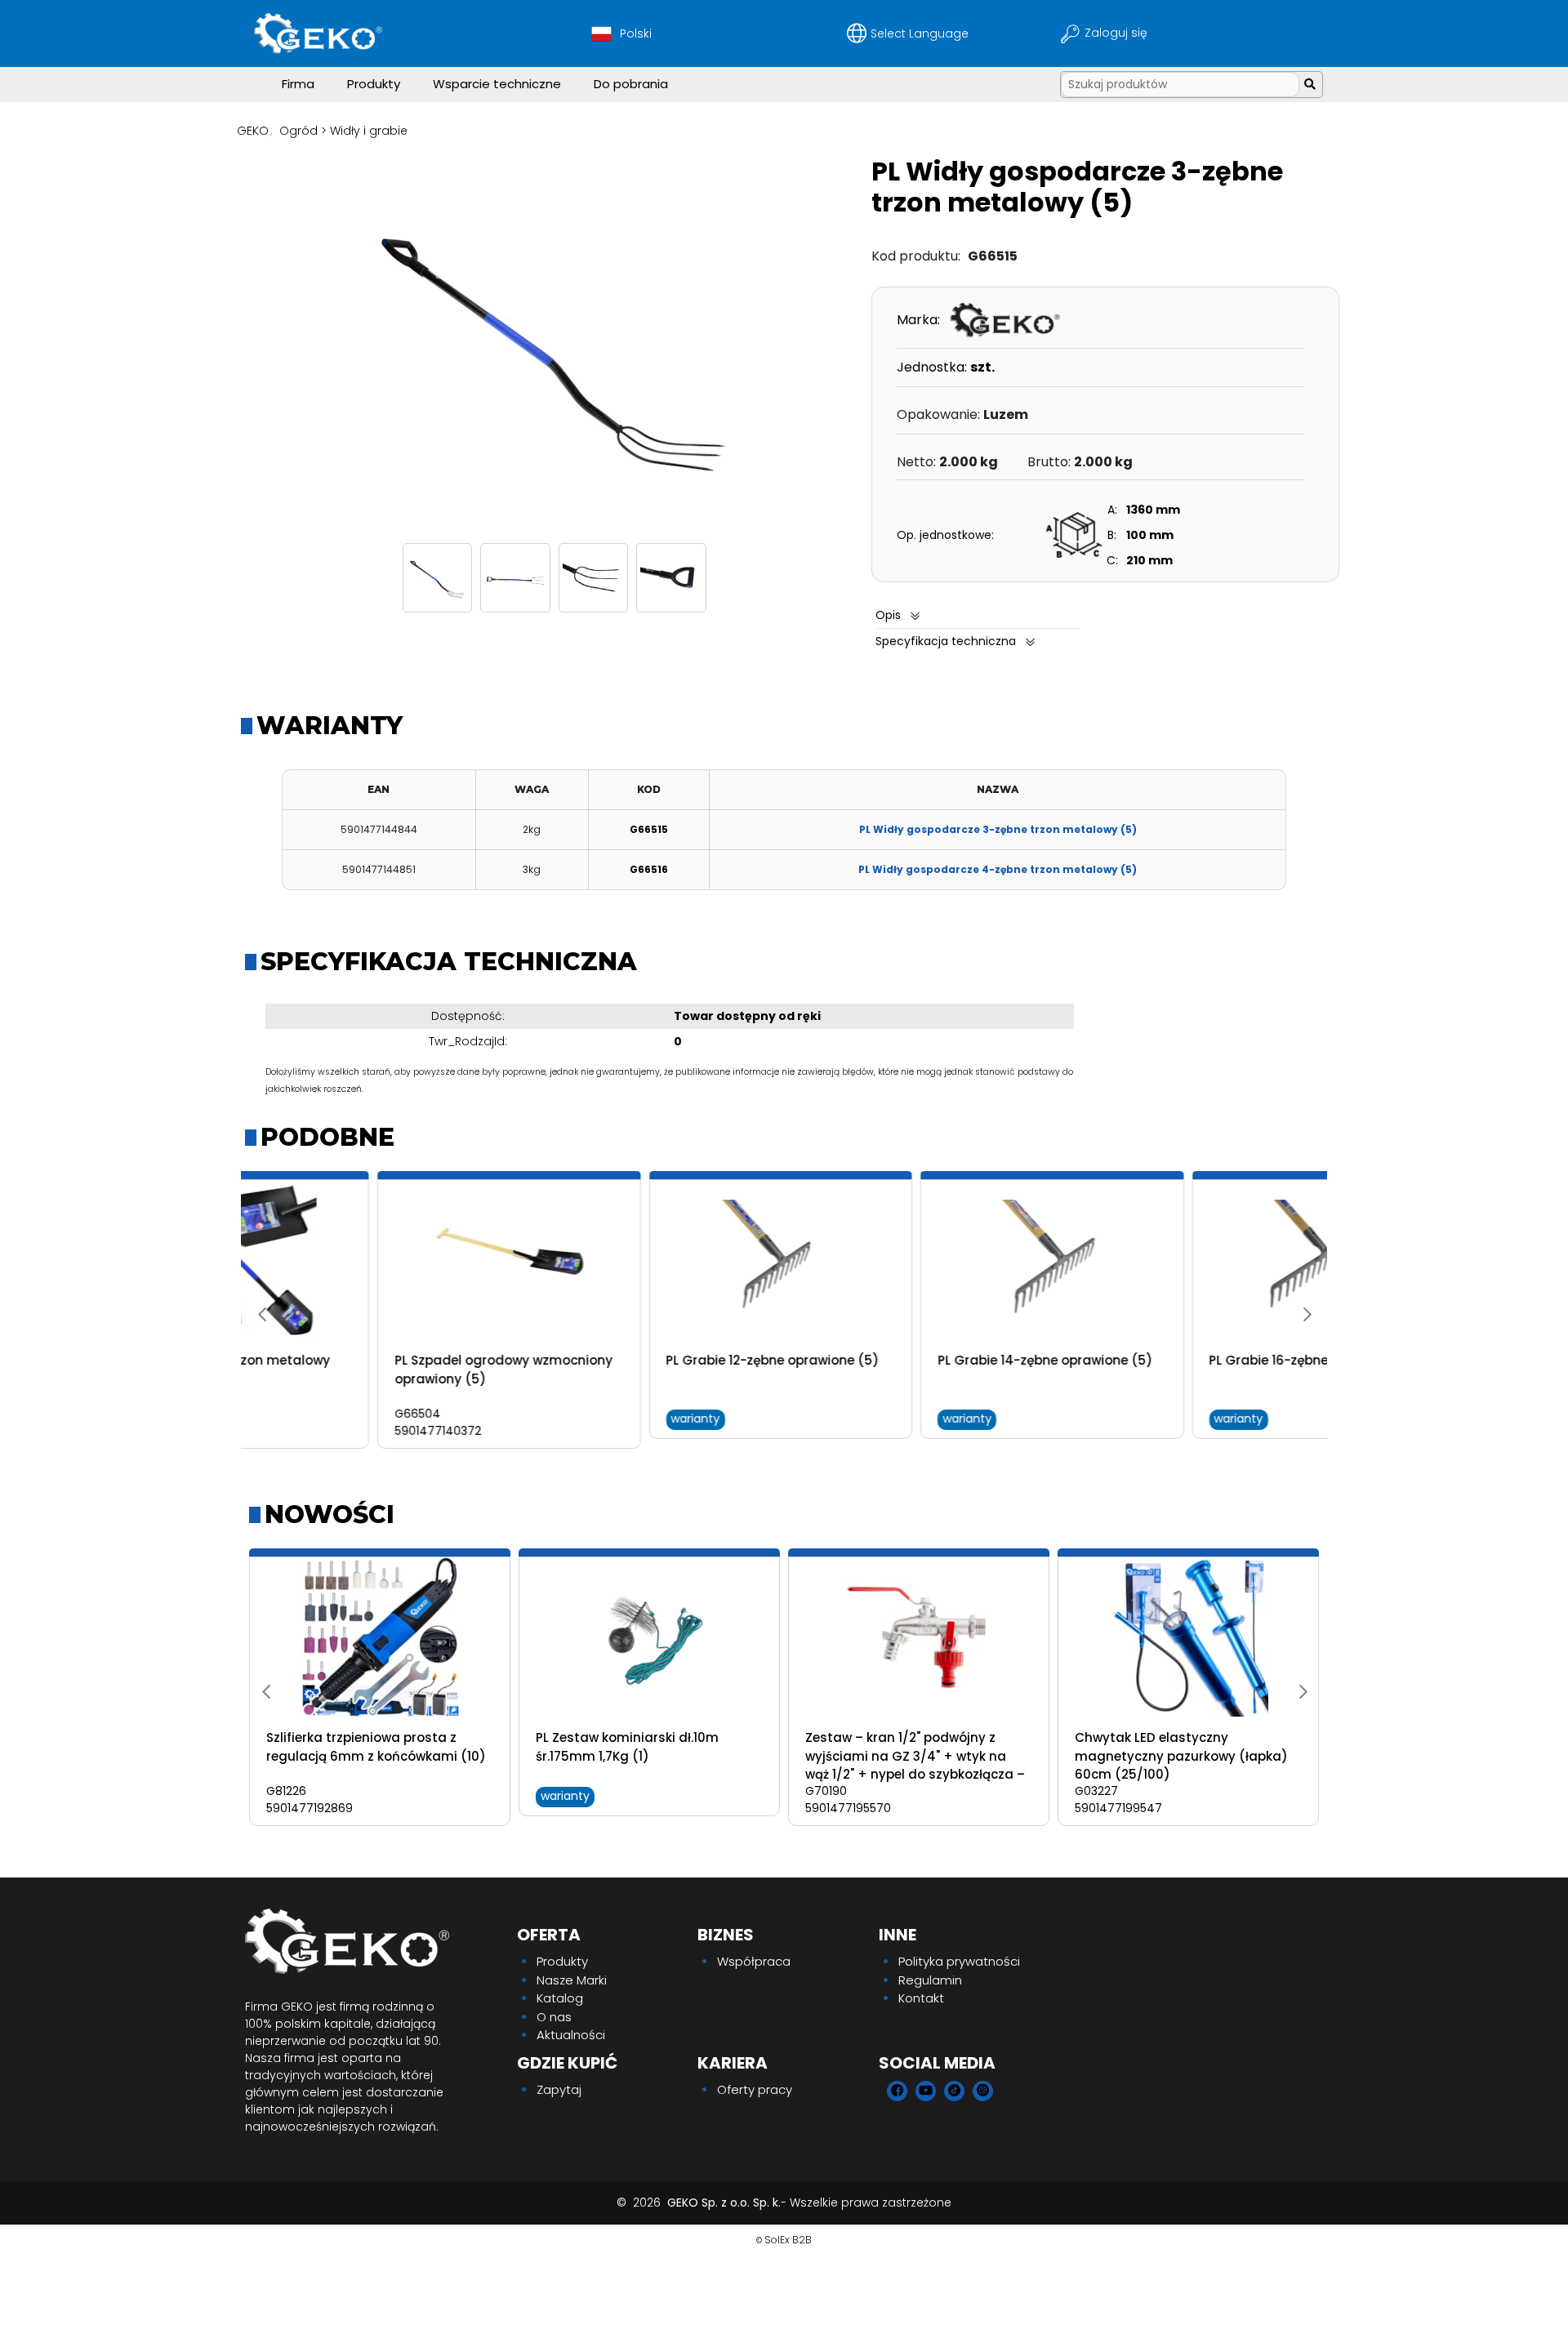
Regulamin (930, 1980)
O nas (554, 2017)
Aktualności (571, 2035)
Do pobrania (631, 84)
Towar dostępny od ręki (747, 1016)
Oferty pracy (755, 2089)
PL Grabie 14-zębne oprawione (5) (913, 1360)
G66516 (649, 869)
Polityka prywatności (959, 1961)
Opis (888, 615)
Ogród (298, 131)
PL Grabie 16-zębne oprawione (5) (1184, 1360)
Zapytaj (559, 2089)
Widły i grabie (369, 131)
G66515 (649, 829)
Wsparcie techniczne (497, 84)
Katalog (560, 1998)
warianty (563, 1419)
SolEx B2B (788, 2240)
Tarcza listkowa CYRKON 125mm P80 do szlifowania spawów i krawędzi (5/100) (368, 1756)
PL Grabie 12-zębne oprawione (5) (641, 1360)
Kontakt (921, 1998)
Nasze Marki (572, 1980)
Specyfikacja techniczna (946, 641)
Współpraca (754, 1961)
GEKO (253, 131)
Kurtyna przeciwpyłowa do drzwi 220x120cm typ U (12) (638, 1747)
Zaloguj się (1118, 33)
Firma (298, 84)
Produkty (374, 84)
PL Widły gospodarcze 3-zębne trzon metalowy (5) (998, 829)
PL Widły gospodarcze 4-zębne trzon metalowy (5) (998, 869)
